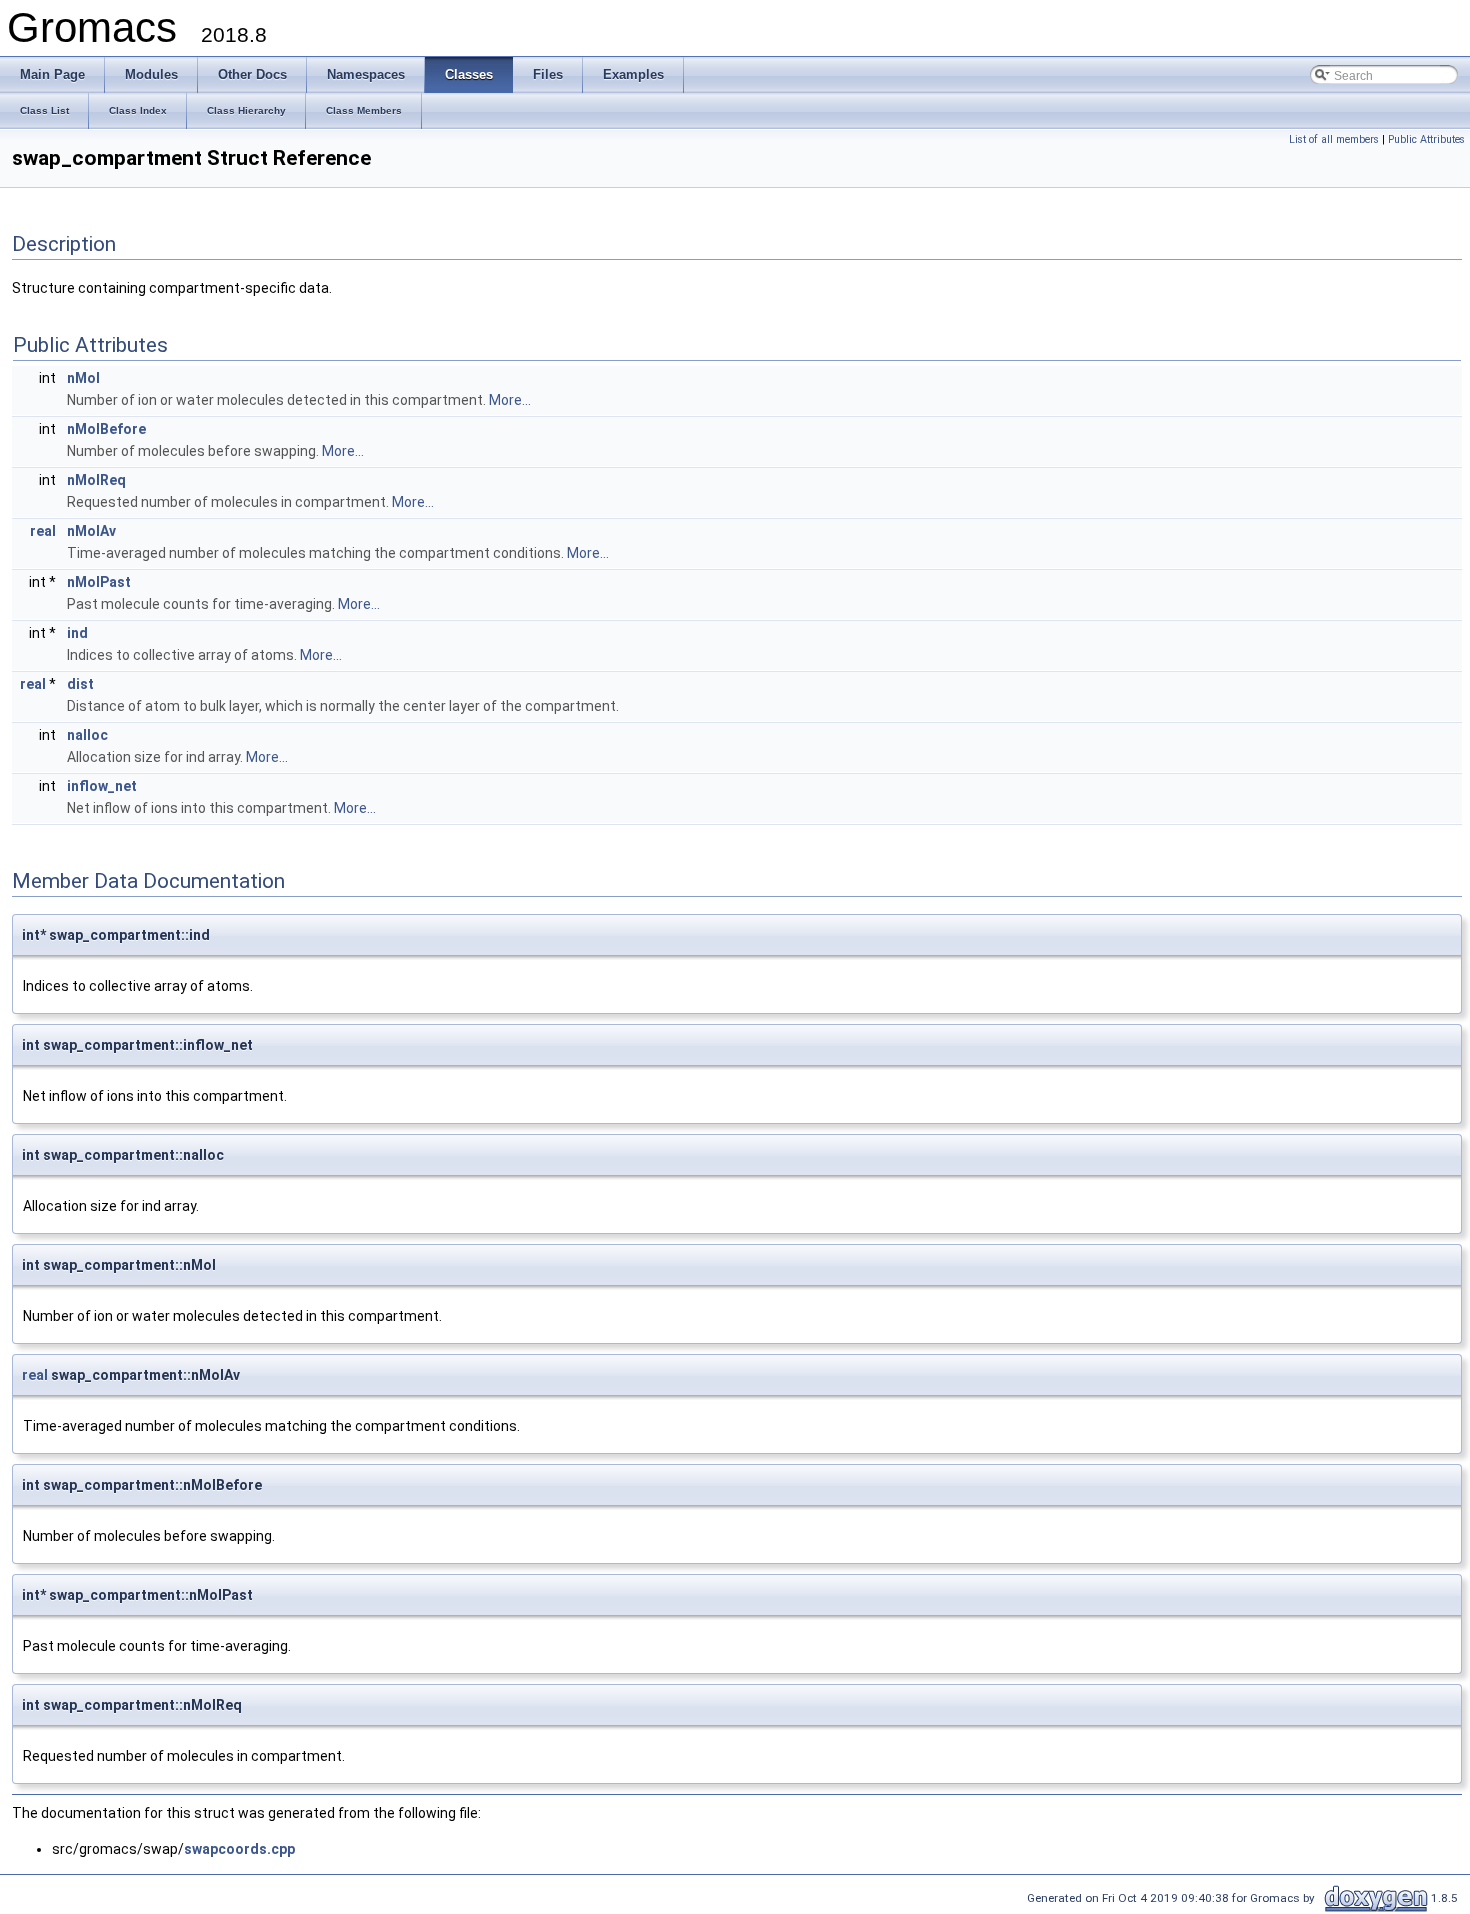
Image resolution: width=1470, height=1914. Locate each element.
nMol (83, 378)
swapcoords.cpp (239, 1849)
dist (80, 684)
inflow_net (102, 786)
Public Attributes (1426, 139)
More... (510, 400)
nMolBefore (106, 429)
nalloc (87, 735)
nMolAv (91, 531)
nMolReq (96, 480)
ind (77, 633)
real (43, 531)
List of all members (1334, 139)
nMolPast (99, 582)
